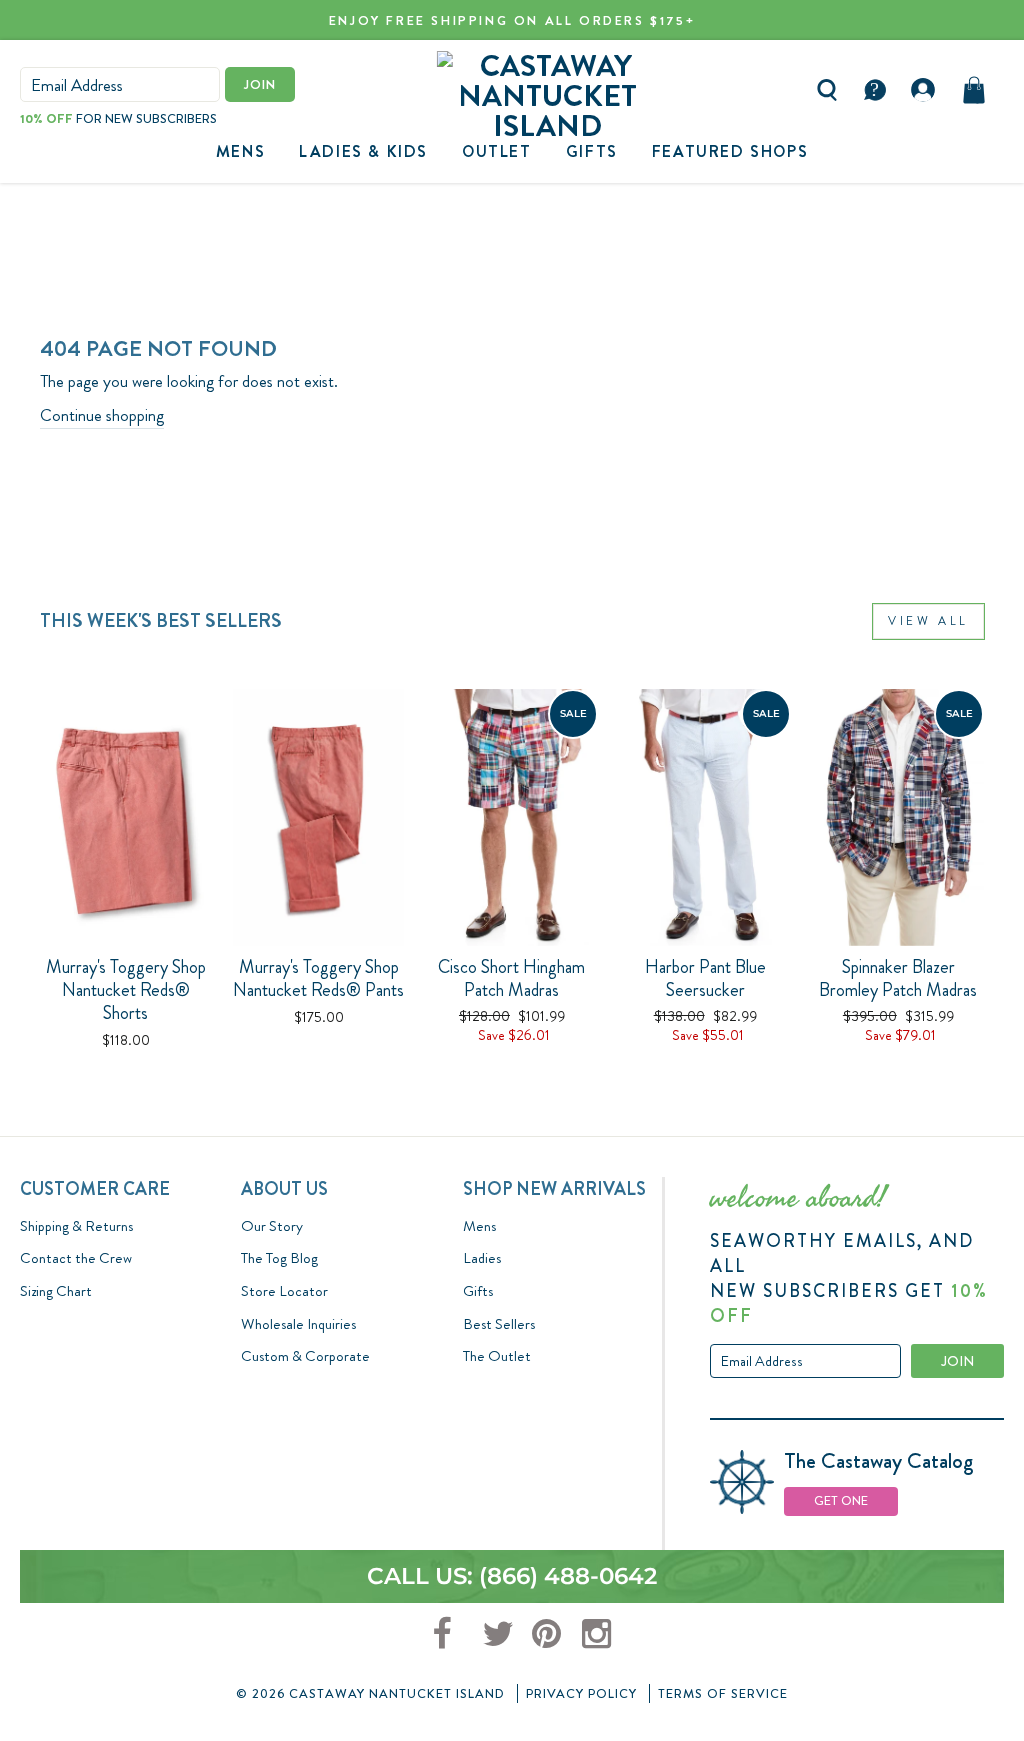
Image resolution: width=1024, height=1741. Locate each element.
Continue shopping (102, 415)
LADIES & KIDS (363, 151)
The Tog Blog (279, 1258)
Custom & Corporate (305, 1356)
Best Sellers (499, 1324)
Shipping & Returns (76, 1226)
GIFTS (592, 151)
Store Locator (284, 1291)
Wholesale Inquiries (298, 1324)
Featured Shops (730, 151)
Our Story (272, 1226)
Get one (841, 1500)
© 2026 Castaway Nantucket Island (370, 1693)
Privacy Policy (581, 1693)
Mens (240, 151)
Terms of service (723, 1693)
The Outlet (497, 1356)
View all (928, 621)
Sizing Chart (56, 1291)
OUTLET (497, 151)
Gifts (478, 1291)
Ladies (482, 1258)
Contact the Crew (76, 1258)
